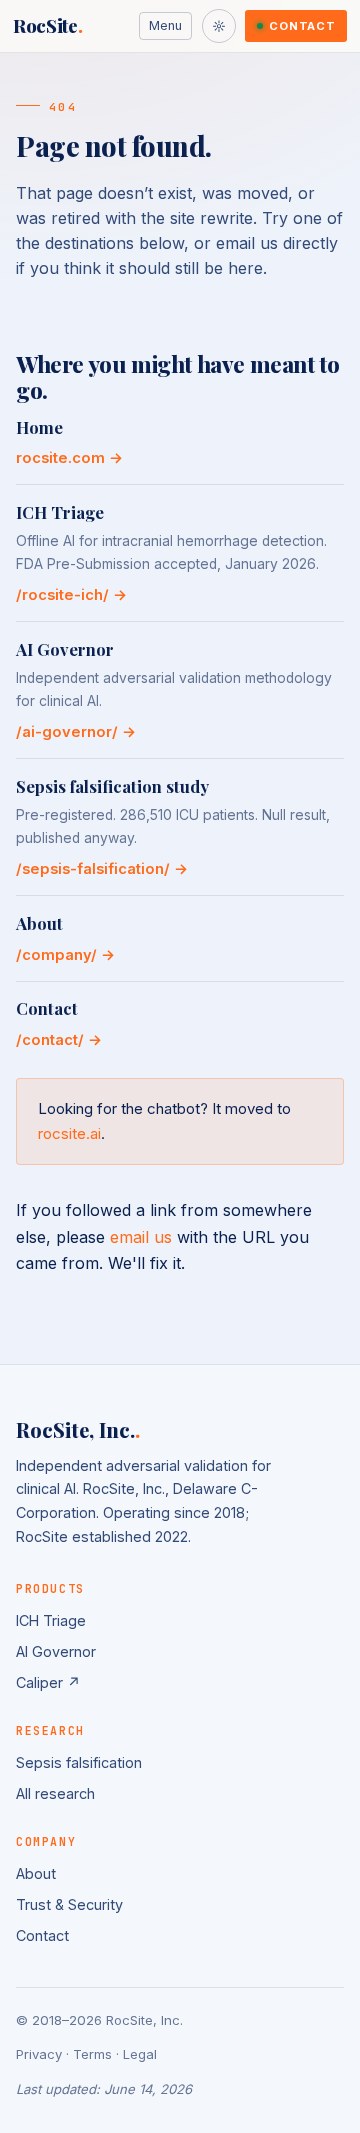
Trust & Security (69, 1904)
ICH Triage (51, 1620)
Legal (140, 2054)
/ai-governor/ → (76, 732)
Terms (92, 2054)
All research (55, 1793)
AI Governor (56, 1651)
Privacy (39, 2054)
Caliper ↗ (48, 1682)
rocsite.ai (69, 1133)
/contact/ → (59, 1040)
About (36, 1873)
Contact (302, 26)
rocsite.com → (69, 458)
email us (141, 1237)
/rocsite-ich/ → (71, 595)
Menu (165, 25)
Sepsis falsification (79, 1762)
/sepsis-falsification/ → (102, 869)
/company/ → (65, 955)
